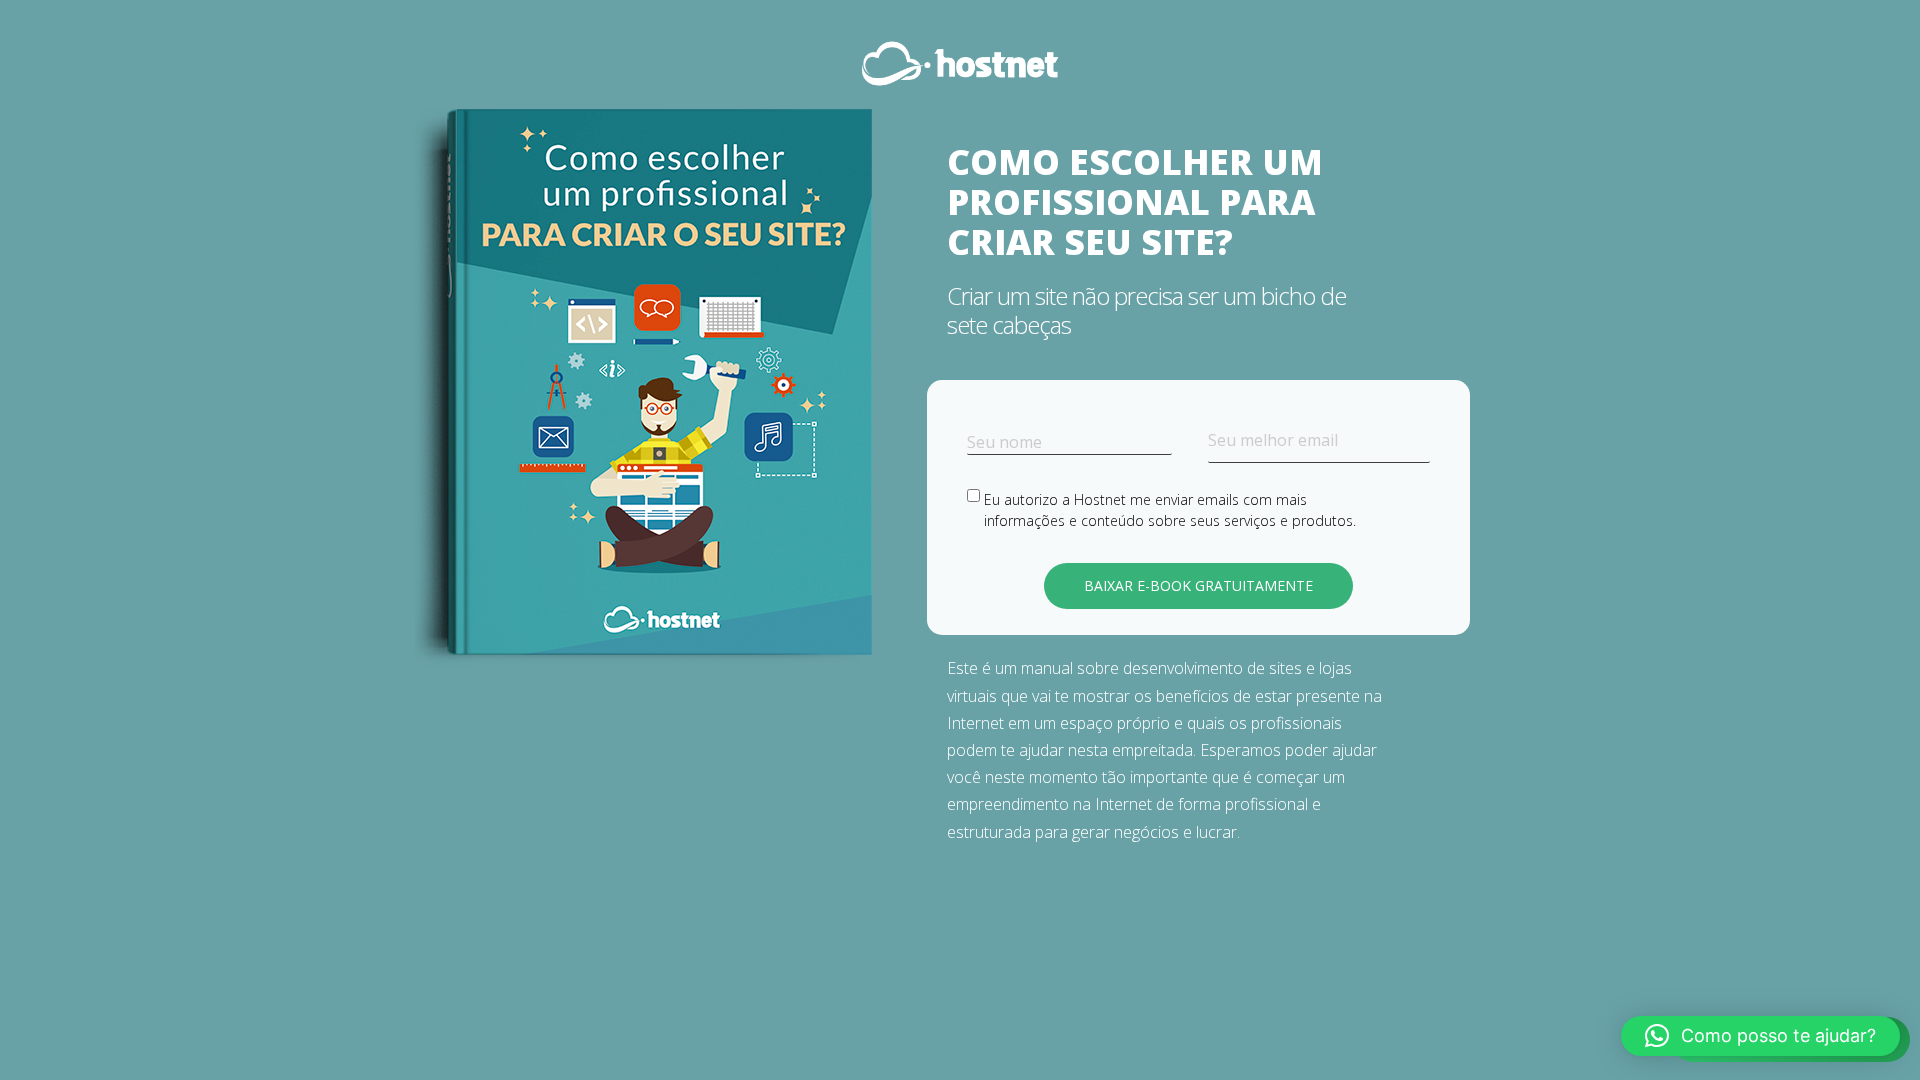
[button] (1760, 1036)
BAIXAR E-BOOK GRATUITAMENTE (1198, 585)
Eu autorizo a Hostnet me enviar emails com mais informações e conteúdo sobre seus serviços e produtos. (1170, 510)
